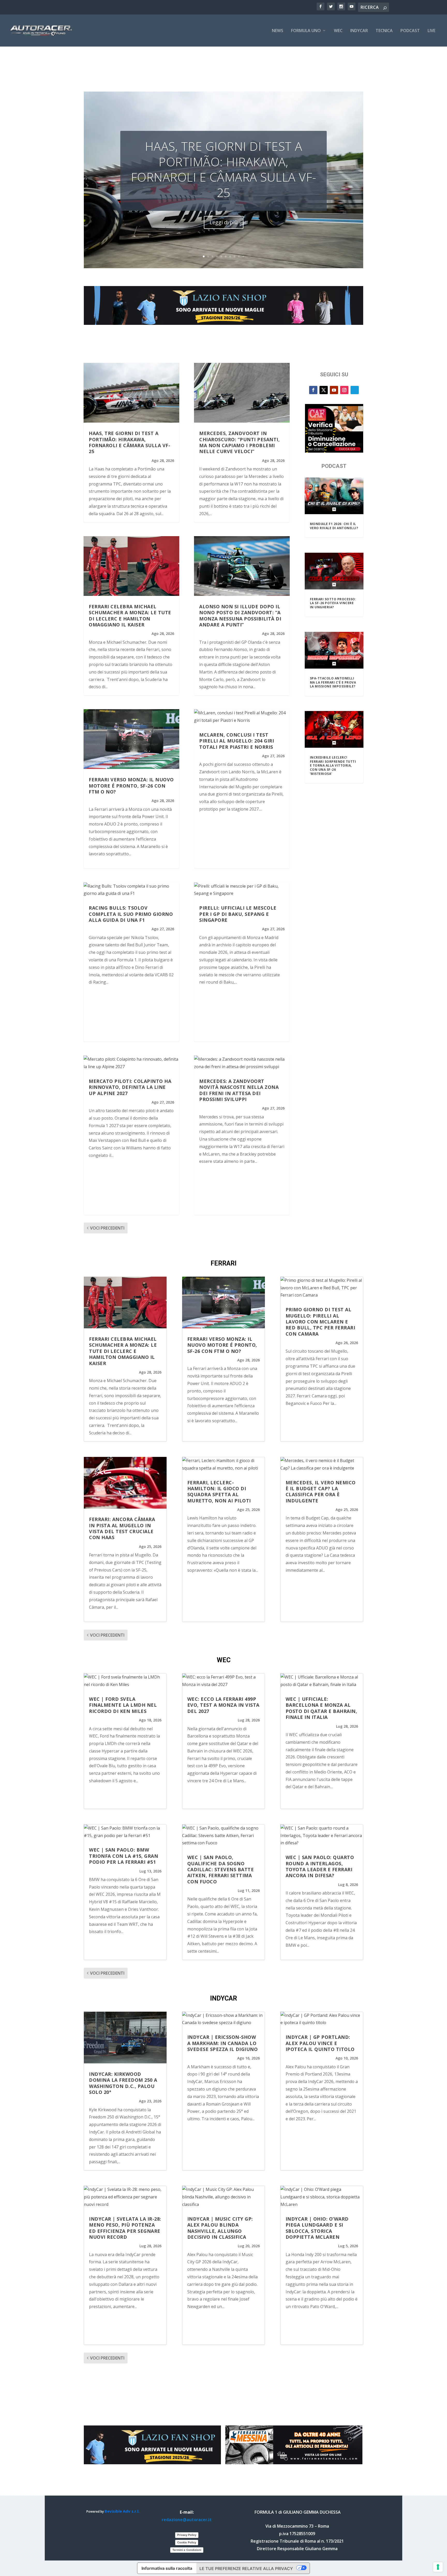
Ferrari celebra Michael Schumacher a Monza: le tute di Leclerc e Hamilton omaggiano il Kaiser (130, 616)
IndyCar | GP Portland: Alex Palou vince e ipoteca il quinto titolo (320, 2043)
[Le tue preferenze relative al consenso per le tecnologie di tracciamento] (438, 2567)
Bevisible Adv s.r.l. (122, 2511)
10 (243, 256)
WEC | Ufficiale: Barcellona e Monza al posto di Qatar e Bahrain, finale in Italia (321, 1708)
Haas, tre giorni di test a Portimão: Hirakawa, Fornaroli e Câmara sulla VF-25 (224, 169)
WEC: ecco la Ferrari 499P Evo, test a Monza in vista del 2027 (223, 1705)
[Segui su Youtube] (334, 390)
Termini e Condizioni (187, 2550)
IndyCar (359, 31)
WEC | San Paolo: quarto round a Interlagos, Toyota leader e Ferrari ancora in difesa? (320, 1866)
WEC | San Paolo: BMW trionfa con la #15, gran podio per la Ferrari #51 (124, 1856)
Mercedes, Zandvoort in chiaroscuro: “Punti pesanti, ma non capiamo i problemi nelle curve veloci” (239, 442)
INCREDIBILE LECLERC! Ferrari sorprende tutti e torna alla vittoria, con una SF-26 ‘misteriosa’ (333, 765)
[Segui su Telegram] (355, 390)
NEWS (278, 31)
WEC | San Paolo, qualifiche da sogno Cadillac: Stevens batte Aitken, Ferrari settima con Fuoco (221, 1869)
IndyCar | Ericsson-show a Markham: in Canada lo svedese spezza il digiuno (223, 2043)
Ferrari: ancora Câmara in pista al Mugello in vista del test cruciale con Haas (122, 1528)
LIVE (431, 31)
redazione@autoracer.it (187, 2520)
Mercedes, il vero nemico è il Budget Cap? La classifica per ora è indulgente (321, 1492)
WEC (338, 31)
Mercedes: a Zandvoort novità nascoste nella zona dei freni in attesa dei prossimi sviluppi (239, 1090)
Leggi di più (224, 222)
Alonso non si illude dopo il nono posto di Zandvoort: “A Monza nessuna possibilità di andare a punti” (240, 616)
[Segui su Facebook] (313, 390)
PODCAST (410, 31)
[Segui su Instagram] (344, 390)
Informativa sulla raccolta (167, 2568)
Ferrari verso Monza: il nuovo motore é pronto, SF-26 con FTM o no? (131, 786)
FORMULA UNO (306, 31)
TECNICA (384, 31)
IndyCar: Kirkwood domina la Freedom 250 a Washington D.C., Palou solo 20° (123, 2083)
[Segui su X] (324, 390)
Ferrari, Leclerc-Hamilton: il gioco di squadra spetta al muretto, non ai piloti (219, 1492)
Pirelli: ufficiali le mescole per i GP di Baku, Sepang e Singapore (238, 914)
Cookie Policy (187, 2542)
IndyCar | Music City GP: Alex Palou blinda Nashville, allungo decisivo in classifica (220, 2228)
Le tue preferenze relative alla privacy (246, 2568)
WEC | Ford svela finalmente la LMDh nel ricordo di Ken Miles (123, 1705)
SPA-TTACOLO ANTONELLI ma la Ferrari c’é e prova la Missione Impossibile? (333, 682)
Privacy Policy (187, 2535)
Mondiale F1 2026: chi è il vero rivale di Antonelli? (334, 526)
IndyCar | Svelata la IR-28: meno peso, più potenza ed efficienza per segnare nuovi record (125, 2228)
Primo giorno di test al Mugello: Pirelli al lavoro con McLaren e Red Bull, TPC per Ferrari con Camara (321, 1322)
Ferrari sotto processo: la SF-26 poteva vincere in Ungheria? (333, 603)
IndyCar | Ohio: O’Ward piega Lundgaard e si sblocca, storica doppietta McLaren (317, 2228)
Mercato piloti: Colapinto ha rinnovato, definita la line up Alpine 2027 (130, 1087)
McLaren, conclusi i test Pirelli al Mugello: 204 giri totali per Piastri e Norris (237, 741)
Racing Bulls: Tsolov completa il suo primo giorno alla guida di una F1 (131, 914)
